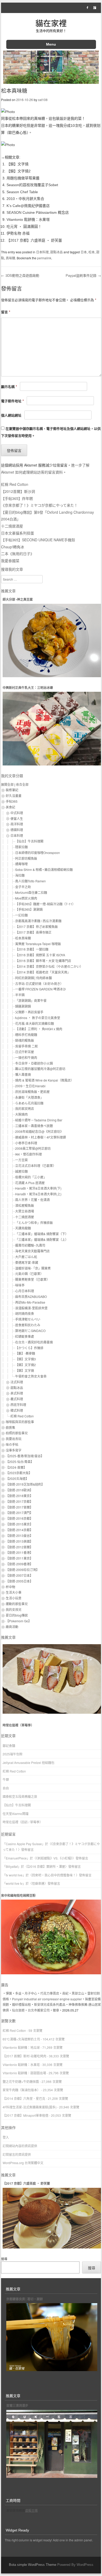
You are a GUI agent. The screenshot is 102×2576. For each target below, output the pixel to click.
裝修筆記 (12, 790)
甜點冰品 (56, 252)
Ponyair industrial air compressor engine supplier (47, 1999)
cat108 (43, 100)
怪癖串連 (38, 1883)
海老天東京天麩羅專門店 (32, 1251)
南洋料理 (17, 824)
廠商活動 (12, 1627)
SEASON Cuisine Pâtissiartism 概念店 (38, 212)
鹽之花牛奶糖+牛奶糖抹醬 (21, 2081)
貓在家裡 (51, 23)
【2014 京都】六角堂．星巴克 (24, 2098)
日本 (84, 252)
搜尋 (4, 2259)
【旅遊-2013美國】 (19, 1541)
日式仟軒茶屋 (25, 1052)
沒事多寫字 (14, 1450)
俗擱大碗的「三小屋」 (31, 1177)
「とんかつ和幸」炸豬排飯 (34, 1223)
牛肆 (6, 1779)
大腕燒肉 (21, 1114)
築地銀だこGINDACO (30, 1331)
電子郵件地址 (12, 401)
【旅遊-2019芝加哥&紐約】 (25, 1484)
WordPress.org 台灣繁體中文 (23, 2163)
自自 (6, 1788)
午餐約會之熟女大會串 (31, 1376)
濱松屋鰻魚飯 (25, 1205)
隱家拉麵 (21, 847)
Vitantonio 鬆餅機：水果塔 (28, 219)
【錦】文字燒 (18, 164)
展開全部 (7, 784)
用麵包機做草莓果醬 (23, 178)
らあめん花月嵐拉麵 (29, 1103)
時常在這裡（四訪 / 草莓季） (23, 1822)
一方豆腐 (21, 1160)
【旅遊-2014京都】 (19, 1530)
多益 (18, 1993)
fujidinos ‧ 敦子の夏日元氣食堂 (38, 1018)
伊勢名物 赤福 (18, 233)
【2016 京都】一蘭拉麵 (32, 949)
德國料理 (17, 830)
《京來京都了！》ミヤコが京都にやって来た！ (39, 505)
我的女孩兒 (14, 1609)
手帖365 (12, 801)
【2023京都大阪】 (19, 1473)
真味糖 (10, 258)
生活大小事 (14, 1592)
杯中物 (10, 1587)
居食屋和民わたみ (28, 1325)
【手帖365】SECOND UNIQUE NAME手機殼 (38, 540)
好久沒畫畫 (14, 796)
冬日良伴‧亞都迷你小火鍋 (34, 1063)
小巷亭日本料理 (26, 1143)
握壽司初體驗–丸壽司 (30, 1245)
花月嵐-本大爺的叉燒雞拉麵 (35, 1023)
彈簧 (9, 1993)
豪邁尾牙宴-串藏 (27, 1262)
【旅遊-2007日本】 (19, 1575)
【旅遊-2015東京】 (19, 1524)
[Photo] (8, 112)
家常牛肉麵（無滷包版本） (21, 2090)
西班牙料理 (18, 1405)
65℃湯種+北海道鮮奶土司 (21, 2039)
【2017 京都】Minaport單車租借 (25, 2115)
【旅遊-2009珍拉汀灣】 (22, 1570)
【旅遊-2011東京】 (19, 1558)
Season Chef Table (22, 192)
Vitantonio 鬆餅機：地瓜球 (21, 2047)
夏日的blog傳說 (17, 1615)
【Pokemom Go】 (19, 1621)
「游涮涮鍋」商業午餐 (31, 1000)
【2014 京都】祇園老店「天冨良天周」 (43, 972)
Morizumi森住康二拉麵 (31, 892)
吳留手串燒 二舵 (27, 1046)
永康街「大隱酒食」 (29, 1097)
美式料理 (17, 1393)
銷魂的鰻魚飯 (25, 1040)
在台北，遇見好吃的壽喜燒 (34, 1342)
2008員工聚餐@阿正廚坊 (33, 1148)
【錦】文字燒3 (25, 1359)
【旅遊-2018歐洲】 (19, 1490)
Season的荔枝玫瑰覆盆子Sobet (32, 185)
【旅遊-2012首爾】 (19, 1547)
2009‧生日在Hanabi (30, 1086)
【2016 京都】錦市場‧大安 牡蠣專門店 (43, 961)
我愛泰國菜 (10, 561)
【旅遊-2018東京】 (19, 1496)
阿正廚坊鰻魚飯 (26, 858)
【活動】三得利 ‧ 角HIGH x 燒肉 (39, 1029)
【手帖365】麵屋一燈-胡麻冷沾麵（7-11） (45, 904)
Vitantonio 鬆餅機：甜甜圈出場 (24, 2073)
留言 (6, 312)
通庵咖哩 (21, 864)
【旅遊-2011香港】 (19, 1552)
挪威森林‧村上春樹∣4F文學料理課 (41, 1137)
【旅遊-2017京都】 (19, 1501)
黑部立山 (78, 1993)
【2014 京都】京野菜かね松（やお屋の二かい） (49, 966)
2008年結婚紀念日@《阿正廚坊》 (39, 1131)
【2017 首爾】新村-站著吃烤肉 (24, 2056)
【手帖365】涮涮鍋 (29, 909)
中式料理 (17, 813)
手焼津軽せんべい (28, 1319)
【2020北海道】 (17, 1478)
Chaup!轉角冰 (13, 547)
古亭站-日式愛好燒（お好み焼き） (39, 984)
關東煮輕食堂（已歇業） (32, 1279)
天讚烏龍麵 (23, 1228)
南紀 (65, 1993)
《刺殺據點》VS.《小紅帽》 (54, 1858)
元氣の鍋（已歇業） (29, 1274)
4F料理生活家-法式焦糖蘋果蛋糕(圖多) (30, 2107)
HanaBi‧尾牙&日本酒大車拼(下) (38, 1188)
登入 (6, 2137)
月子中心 (31, 1993)
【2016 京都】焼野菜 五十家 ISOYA (40, 955)
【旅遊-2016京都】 (19, 1518)
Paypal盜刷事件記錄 (83, 275)
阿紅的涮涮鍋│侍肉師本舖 (33, 978)
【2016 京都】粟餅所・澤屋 (46, 1866)
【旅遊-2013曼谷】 (19, 1535)
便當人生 (17, 818)
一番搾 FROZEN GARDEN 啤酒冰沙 (41, 989)
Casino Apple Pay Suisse (24, 1844)
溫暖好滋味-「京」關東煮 (33, 1268)
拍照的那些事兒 (17, 1433)
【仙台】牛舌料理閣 (29, 841)
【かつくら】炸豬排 (29, 1348)
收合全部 (22, 784)
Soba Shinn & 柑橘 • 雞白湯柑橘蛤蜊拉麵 (44, 869)
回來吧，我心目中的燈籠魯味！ (54, 1875)
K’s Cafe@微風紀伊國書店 (28, 206)
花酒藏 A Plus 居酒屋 (30, 1183)
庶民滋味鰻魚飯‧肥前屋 (32, 1092)
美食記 (10, 807)
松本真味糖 (23, 938)
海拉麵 (20, 875)
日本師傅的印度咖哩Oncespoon (38, 853)
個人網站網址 (11, 415)
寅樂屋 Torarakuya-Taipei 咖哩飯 (38, 944)
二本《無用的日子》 (18, 554)
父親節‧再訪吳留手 (29, 1012)
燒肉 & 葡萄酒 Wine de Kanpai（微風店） (44, 1080)
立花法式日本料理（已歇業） (36, 1166)
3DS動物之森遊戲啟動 (20, 275)
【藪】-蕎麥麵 (25, 1353)
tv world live (14, 1875)
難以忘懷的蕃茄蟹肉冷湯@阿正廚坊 (40, 1069)
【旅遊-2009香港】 (19, 1564)
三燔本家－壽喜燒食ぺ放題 (34, 1126)
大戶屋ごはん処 (26, 1257)
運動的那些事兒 (17, 1604)
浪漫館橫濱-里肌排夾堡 (31, 1308)
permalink (44, 258)
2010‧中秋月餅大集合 (25, 199)
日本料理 (42, 252)
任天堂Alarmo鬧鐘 (16, 1814)
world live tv (14, 1883)
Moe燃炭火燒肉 (26, 898)
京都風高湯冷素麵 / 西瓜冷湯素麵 (38, 921)
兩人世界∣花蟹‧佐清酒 (32, 1200)
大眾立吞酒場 (25, 1211)
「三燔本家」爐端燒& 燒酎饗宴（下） (42, 1234)
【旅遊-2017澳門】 (19, 1513)
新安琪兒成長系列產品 (50, 2004)
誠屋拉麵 (21, 1171)
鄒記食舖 (9, 1746)
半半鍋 (20, 995)
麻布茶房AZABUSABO (31, 1296)
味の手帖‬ (12, 1444)
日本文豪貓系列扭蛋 (18, 533)
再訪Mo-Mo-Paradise (30, 1302)
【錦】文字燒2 (19, 171)
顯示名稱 (9, 387)
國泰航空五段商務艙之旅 (20, 1796)
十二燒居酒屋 (12, 526)
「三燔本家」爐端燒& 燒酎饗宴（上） (42, 1239)
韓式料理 (17, 1410)
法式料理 (17, 1382)
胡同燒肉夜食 (25, 1313)
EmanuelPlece (16, 1858)
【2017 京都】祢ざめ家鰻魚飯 (36, 926)
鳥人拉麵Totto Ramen (30, 881)
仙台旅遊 (18, 2010)
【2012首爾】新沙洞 (18, 491)
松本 (92, 252)
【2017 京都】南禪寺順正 (33, 932)
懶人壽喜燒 (23, 1074)
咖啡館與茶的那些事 (20, 1422)
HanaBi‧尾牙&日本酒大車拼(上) (38, 1194)
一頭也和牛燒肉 (26, 1057)
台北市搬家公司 (39, 2010)
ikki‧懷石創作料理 (29, 1154)
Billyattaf (12, 1866)
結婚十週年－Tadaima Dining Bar (39, 1120)
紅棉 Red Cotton (15, 484)
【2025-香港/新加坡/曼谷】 (25, 1456)
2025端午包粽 (13, 1754)
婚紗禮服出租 (21, 2004)
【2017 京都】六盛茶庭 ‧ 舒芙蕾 (34, 240)
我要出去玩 (14, 1439)
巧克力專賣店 (50, 1993)
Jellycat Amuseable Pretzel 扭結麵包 (29, 1763)
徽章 (56, 2010)
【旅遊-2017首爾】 (19, 1507)
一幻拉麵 (21, 915)
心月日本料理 (25, 1291)
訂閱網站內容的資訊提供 (20, 2146)
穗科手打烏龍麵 (26, 1035)
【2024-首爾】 (16, 1467)
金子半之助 (23, 887)
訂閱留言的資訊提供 (17, 2154)
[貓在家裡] (51, 82)
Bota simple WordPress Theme (33, 2565)
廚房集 (10, 1427)
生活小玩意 (14, 1598)
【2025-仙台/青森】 (20, 1462)
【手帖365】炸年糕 (17, 498)
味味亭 (20, 1285)
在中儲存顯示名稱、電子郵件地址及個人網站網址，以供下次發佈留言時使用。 (51, 432)
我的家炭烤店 (25, 1108)
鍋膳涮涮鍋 (23, 1006)
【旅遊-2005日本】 (19, 1581)
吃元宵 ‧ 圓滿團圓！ (24, 227)
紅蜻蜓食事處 (25, 1336)
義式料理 (17, 1399)
